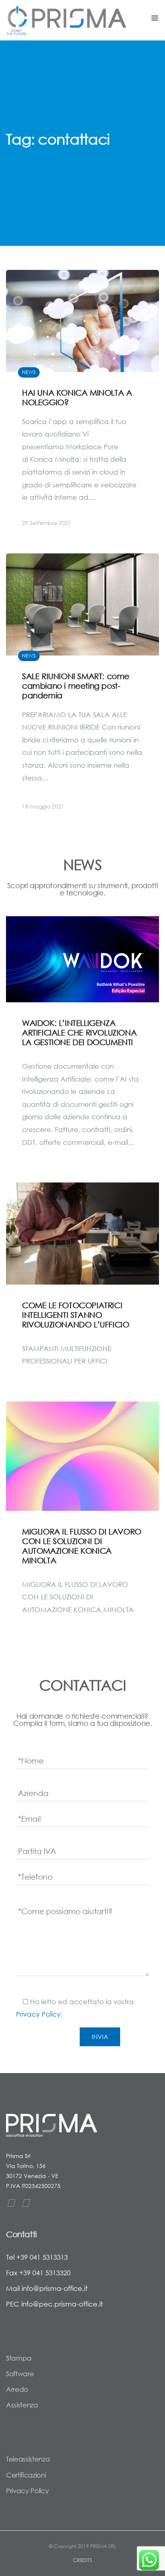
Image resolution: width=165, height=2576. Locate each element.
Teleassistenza (28, 2459)
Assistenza (22, 2405)
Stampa (19, 2358)
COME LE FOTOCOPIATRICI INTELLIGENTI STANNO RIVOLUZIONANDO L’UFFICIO (75, 1315)
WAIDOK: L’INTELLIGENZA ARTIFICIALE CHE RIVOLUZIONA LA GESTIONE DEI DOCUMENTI (79, 1033)
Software (20, 2374)
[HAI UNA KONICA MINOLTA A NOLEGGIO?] (82, 406)
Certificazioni (26, 2475)
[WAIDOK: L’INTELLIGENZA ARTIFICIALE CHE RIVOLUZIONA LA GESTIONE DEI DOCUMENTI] (82, 959)
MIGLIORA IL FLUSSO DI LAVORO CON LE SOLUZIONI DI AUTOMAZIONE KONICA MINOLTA (82, 1546)
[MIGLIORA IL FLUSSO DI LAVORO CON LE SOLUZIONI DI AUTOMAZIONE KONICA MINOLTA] (82, 1456)
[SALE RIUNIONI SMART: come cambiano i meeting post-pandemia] (82, 689)
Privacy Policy (38, 2014)
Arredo (17, 2389)
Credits (82, 2560)
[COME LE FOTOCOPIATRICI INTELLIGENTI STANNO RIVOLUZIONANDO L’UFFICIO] (82, 1234)
